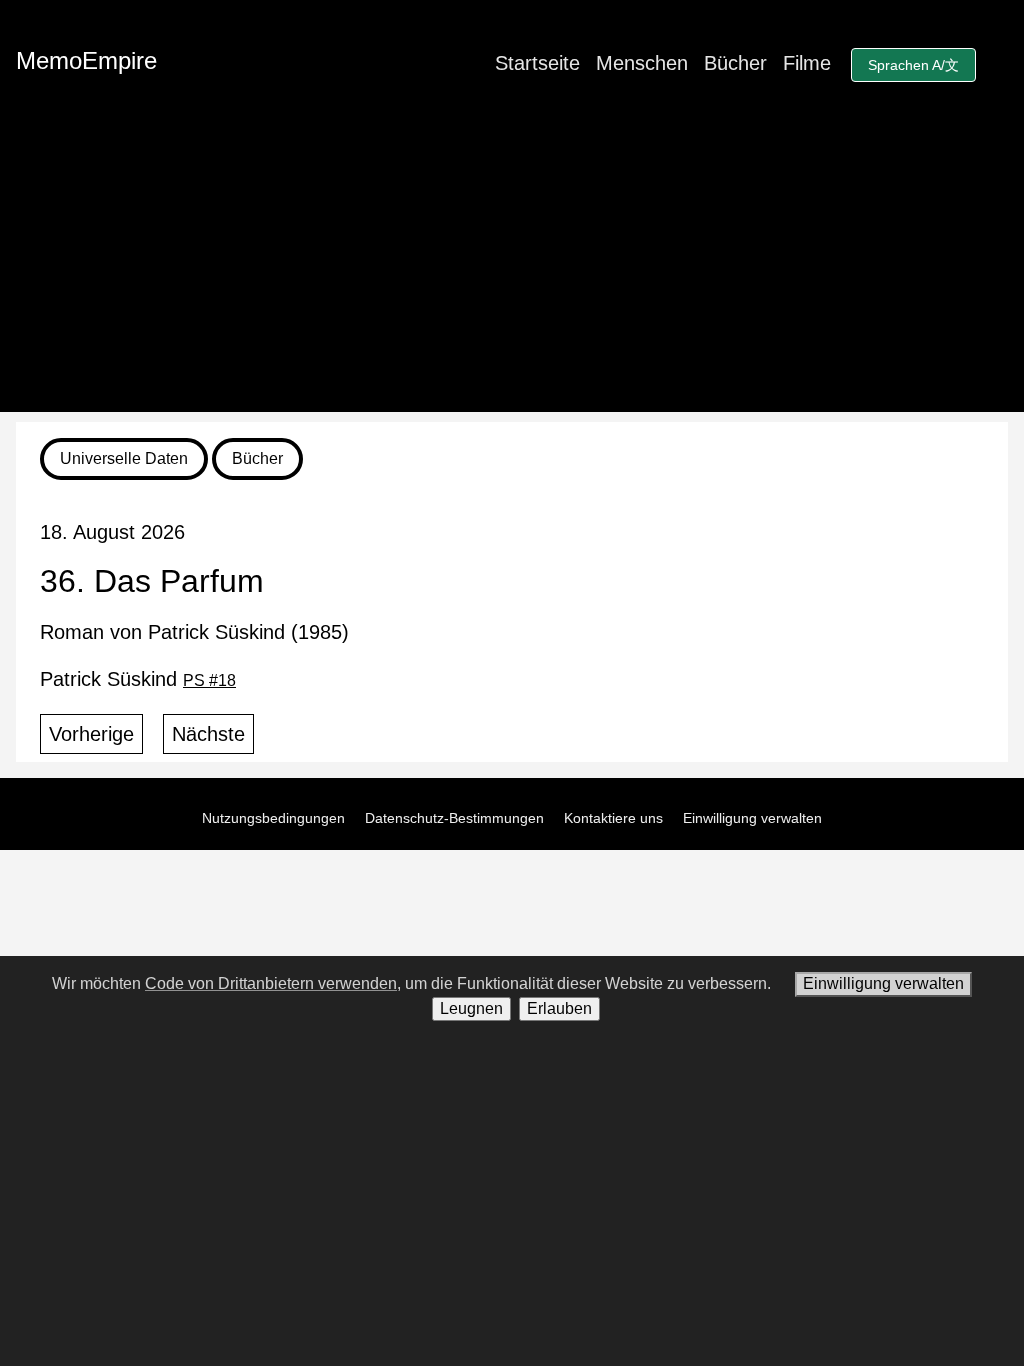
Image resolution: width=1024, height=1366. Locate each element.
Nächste (208, 734)
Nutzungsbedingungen (273, 818)
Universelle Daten (124, 458)
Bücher (735, 63)
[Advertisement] (512, 272)
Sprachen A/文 (913, 65)
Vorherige (91, 734)
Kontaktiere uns (613, 818)
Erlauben (559, 1008)
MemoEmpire (86, 60)
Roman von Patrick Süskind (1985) (194, 632)
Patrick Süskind (138, 679)
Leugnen (471, 1008)
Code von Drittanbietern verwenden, (273, 983)
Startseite (537, 63)
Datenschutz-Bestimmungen (454, 818)
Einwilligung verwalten (752, 818)
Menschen (642, 63)
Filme (807, 63)
